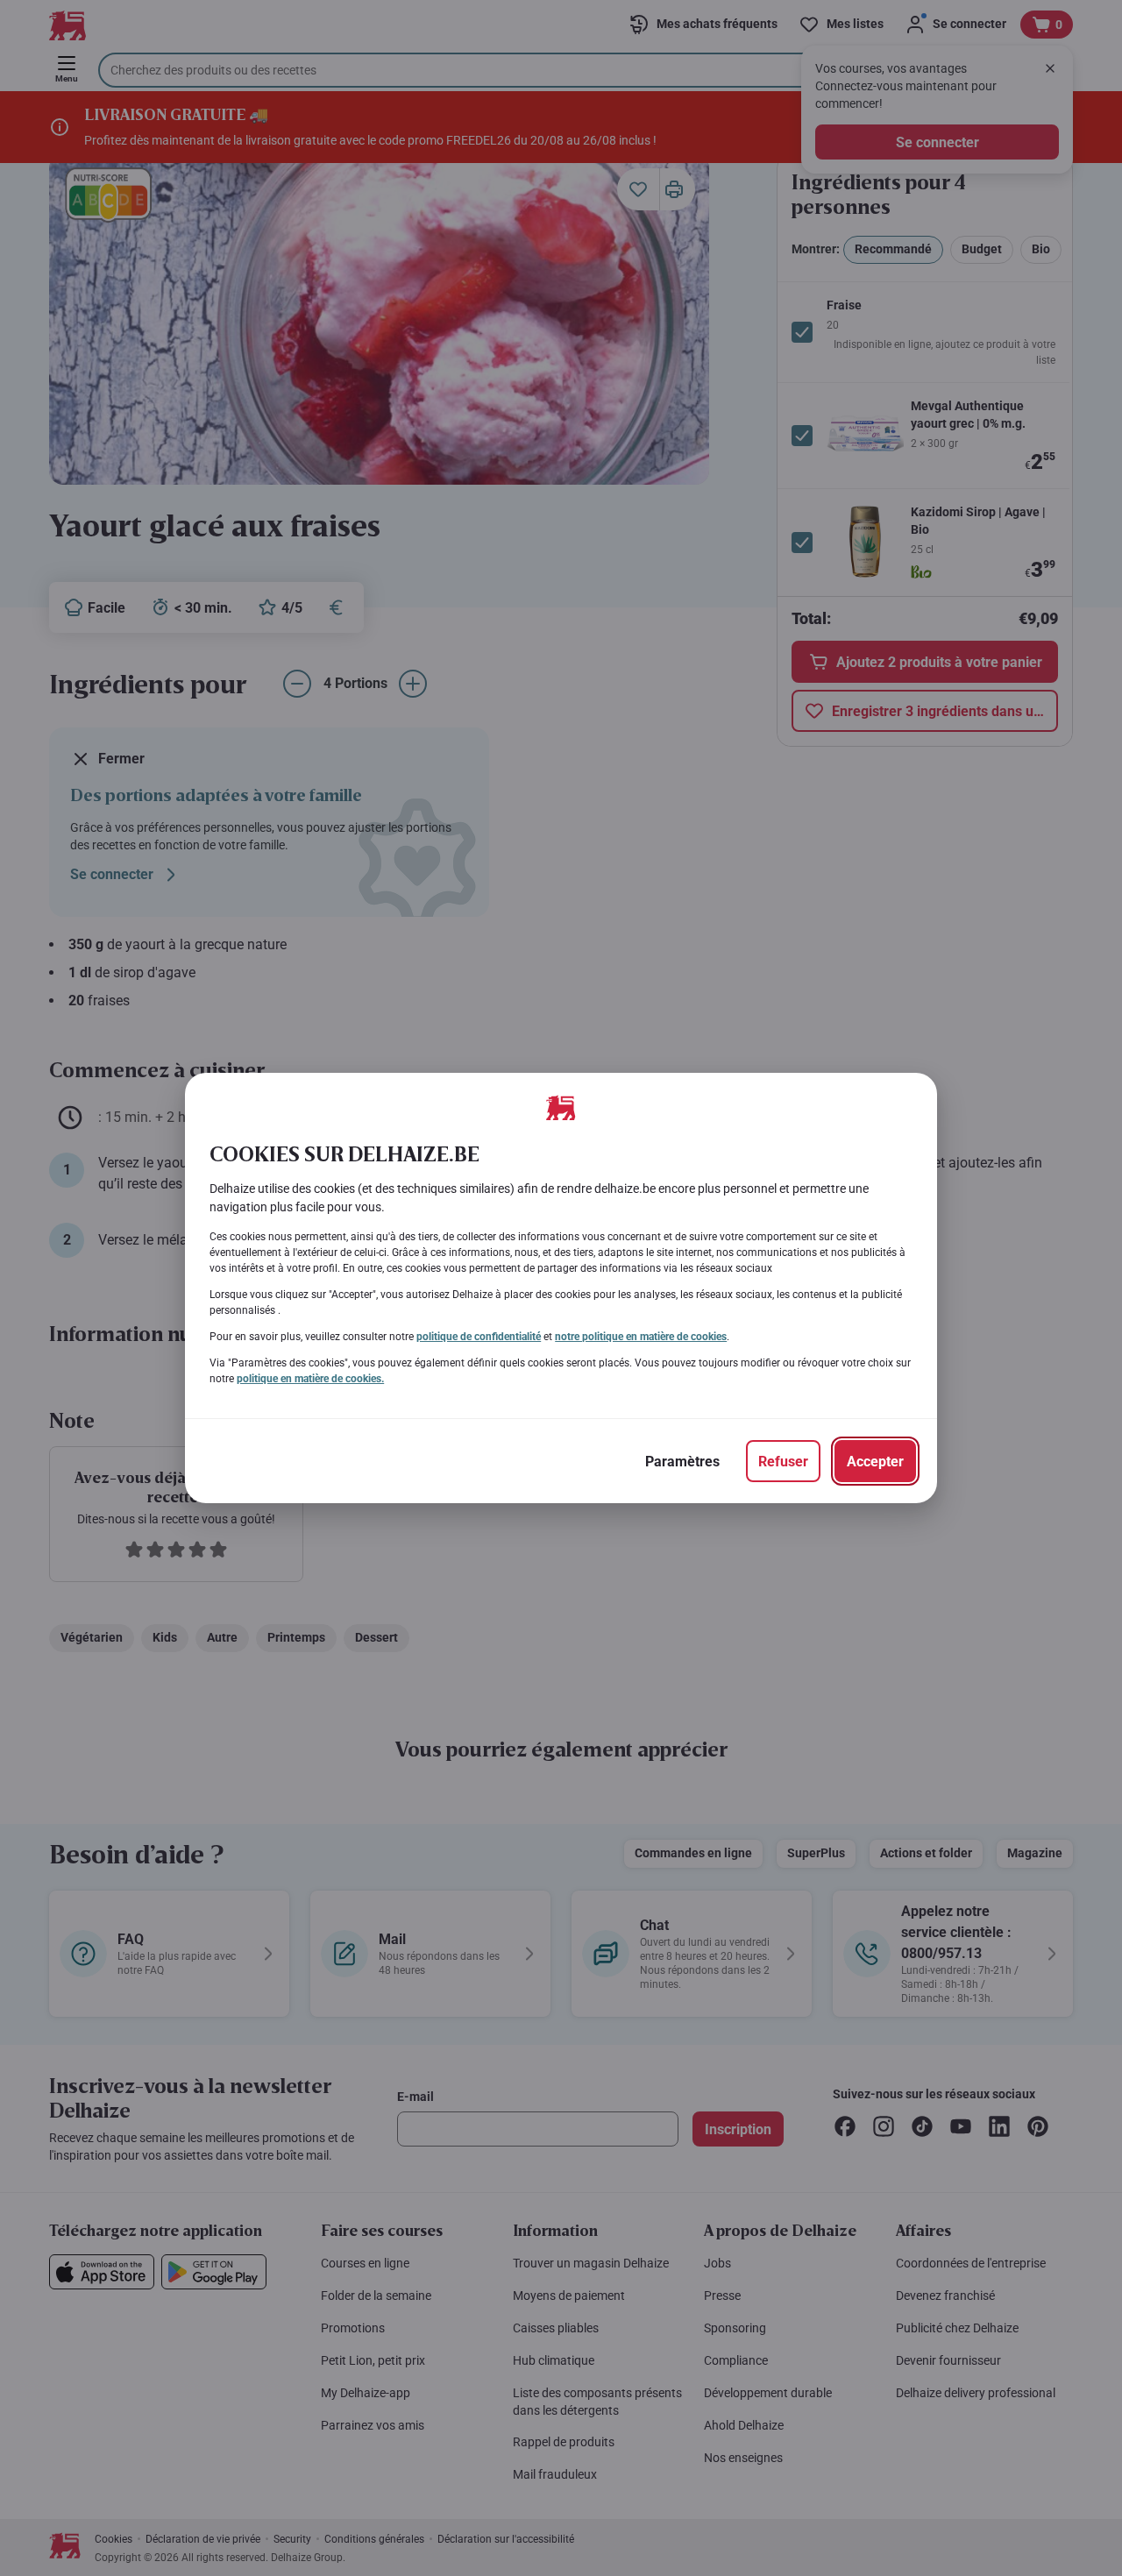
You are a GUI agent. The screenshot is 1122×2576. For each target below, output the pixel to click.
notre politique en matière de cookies (641, 1337)
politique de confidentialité (479, 1337)
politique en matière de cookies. (310, 1379)
